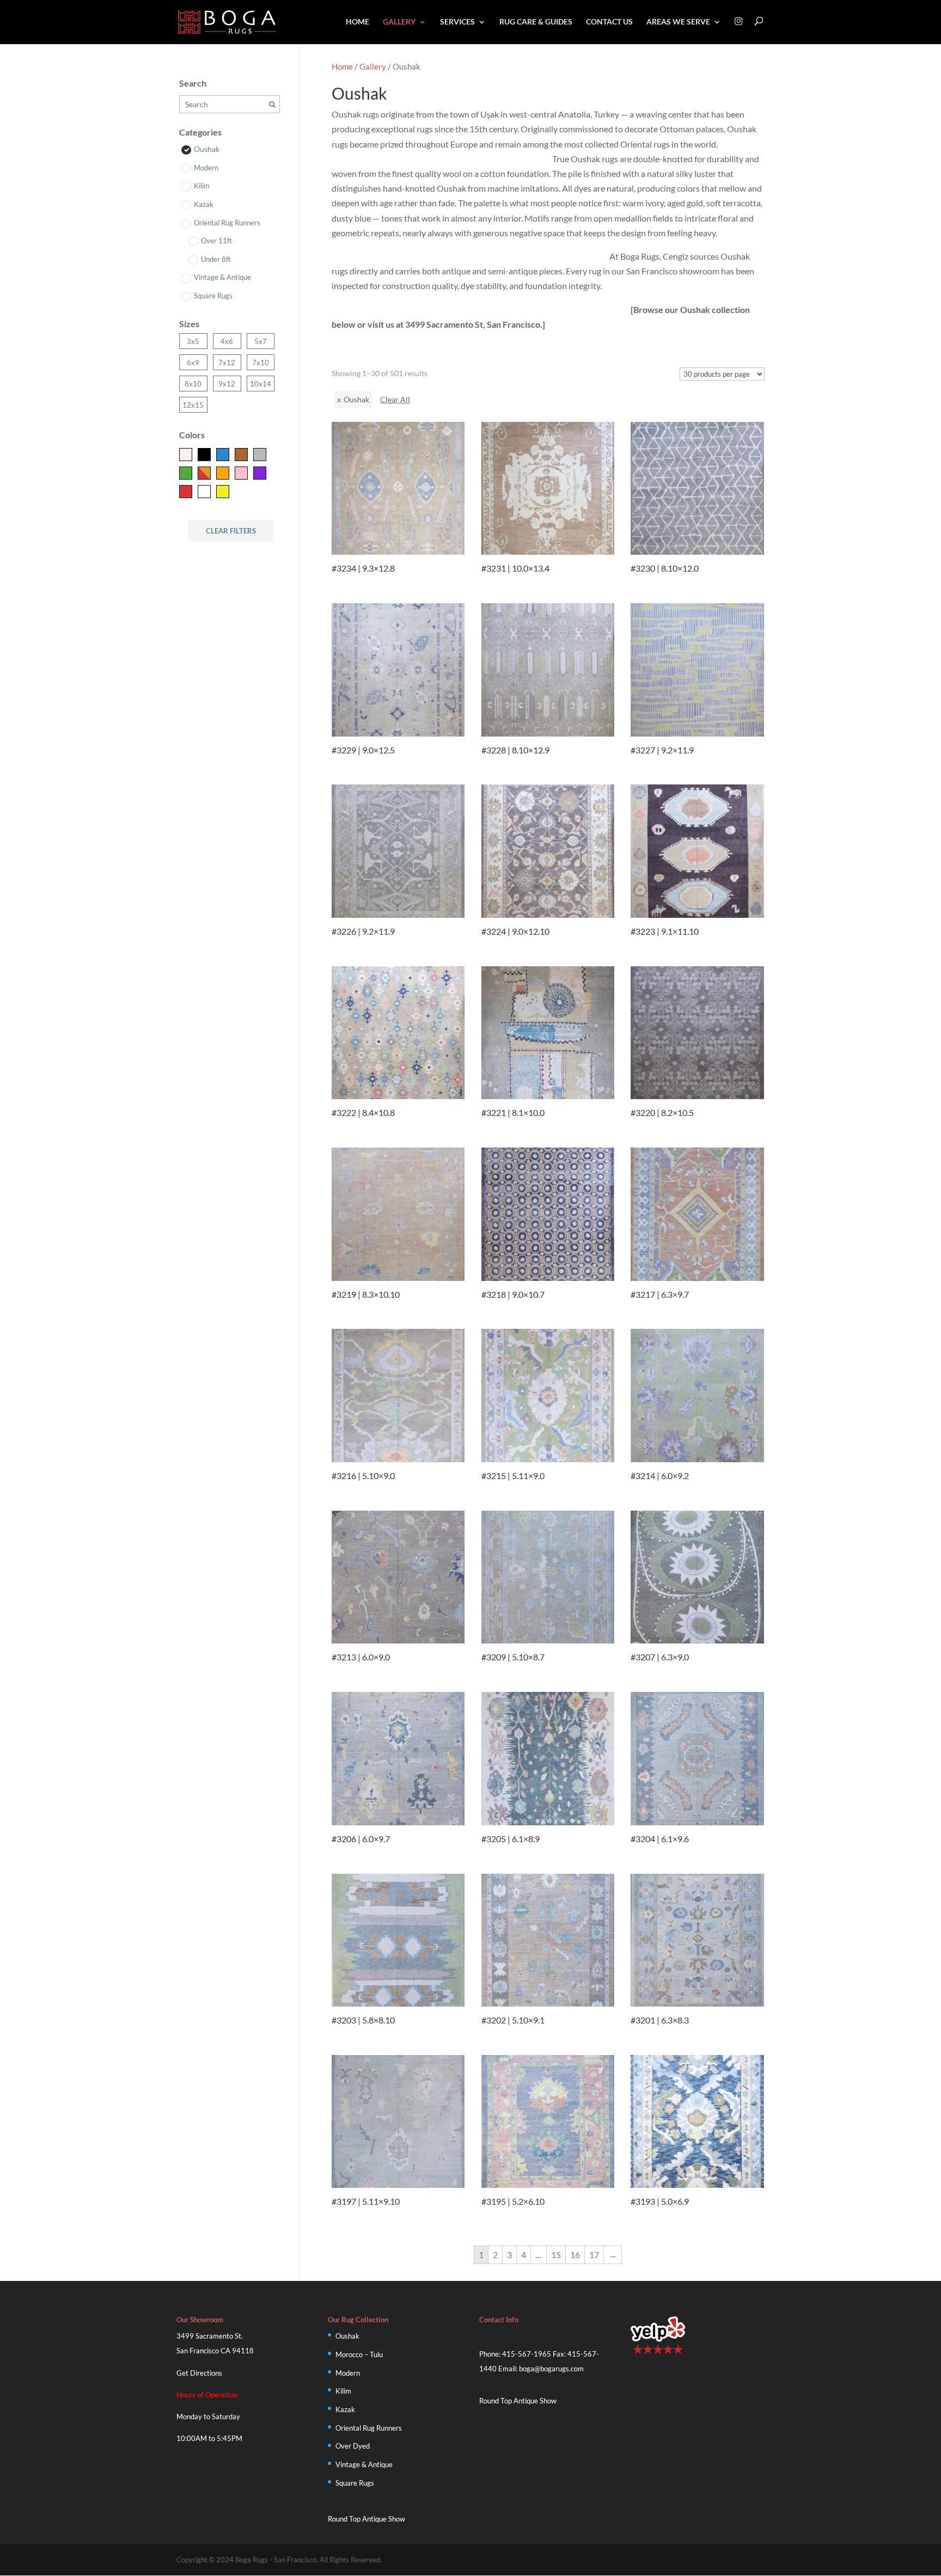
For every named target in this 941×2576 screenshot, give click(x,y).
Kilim (343, 2391)
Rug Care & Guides (536, 22)
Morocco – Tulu (359, 2354)
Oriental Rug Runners (369, 2428)
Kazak (345, 2409)
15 (556, 2255)
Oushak (347, 2336)
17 (594, 2255)
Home (358, 22)
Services (457, 22)
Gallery (399, 22)
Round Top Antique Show (366, 2519)
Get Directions (199, 2373)
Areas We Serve (678, 22)
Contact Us (609, 22)
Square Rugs (355, 2483)
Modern (348, 2373)
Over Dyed (353, 2446)
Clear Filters (231, 531)
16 (575, 2255)
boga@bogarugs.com (551, 2369)
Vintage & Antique (364, 2464)
